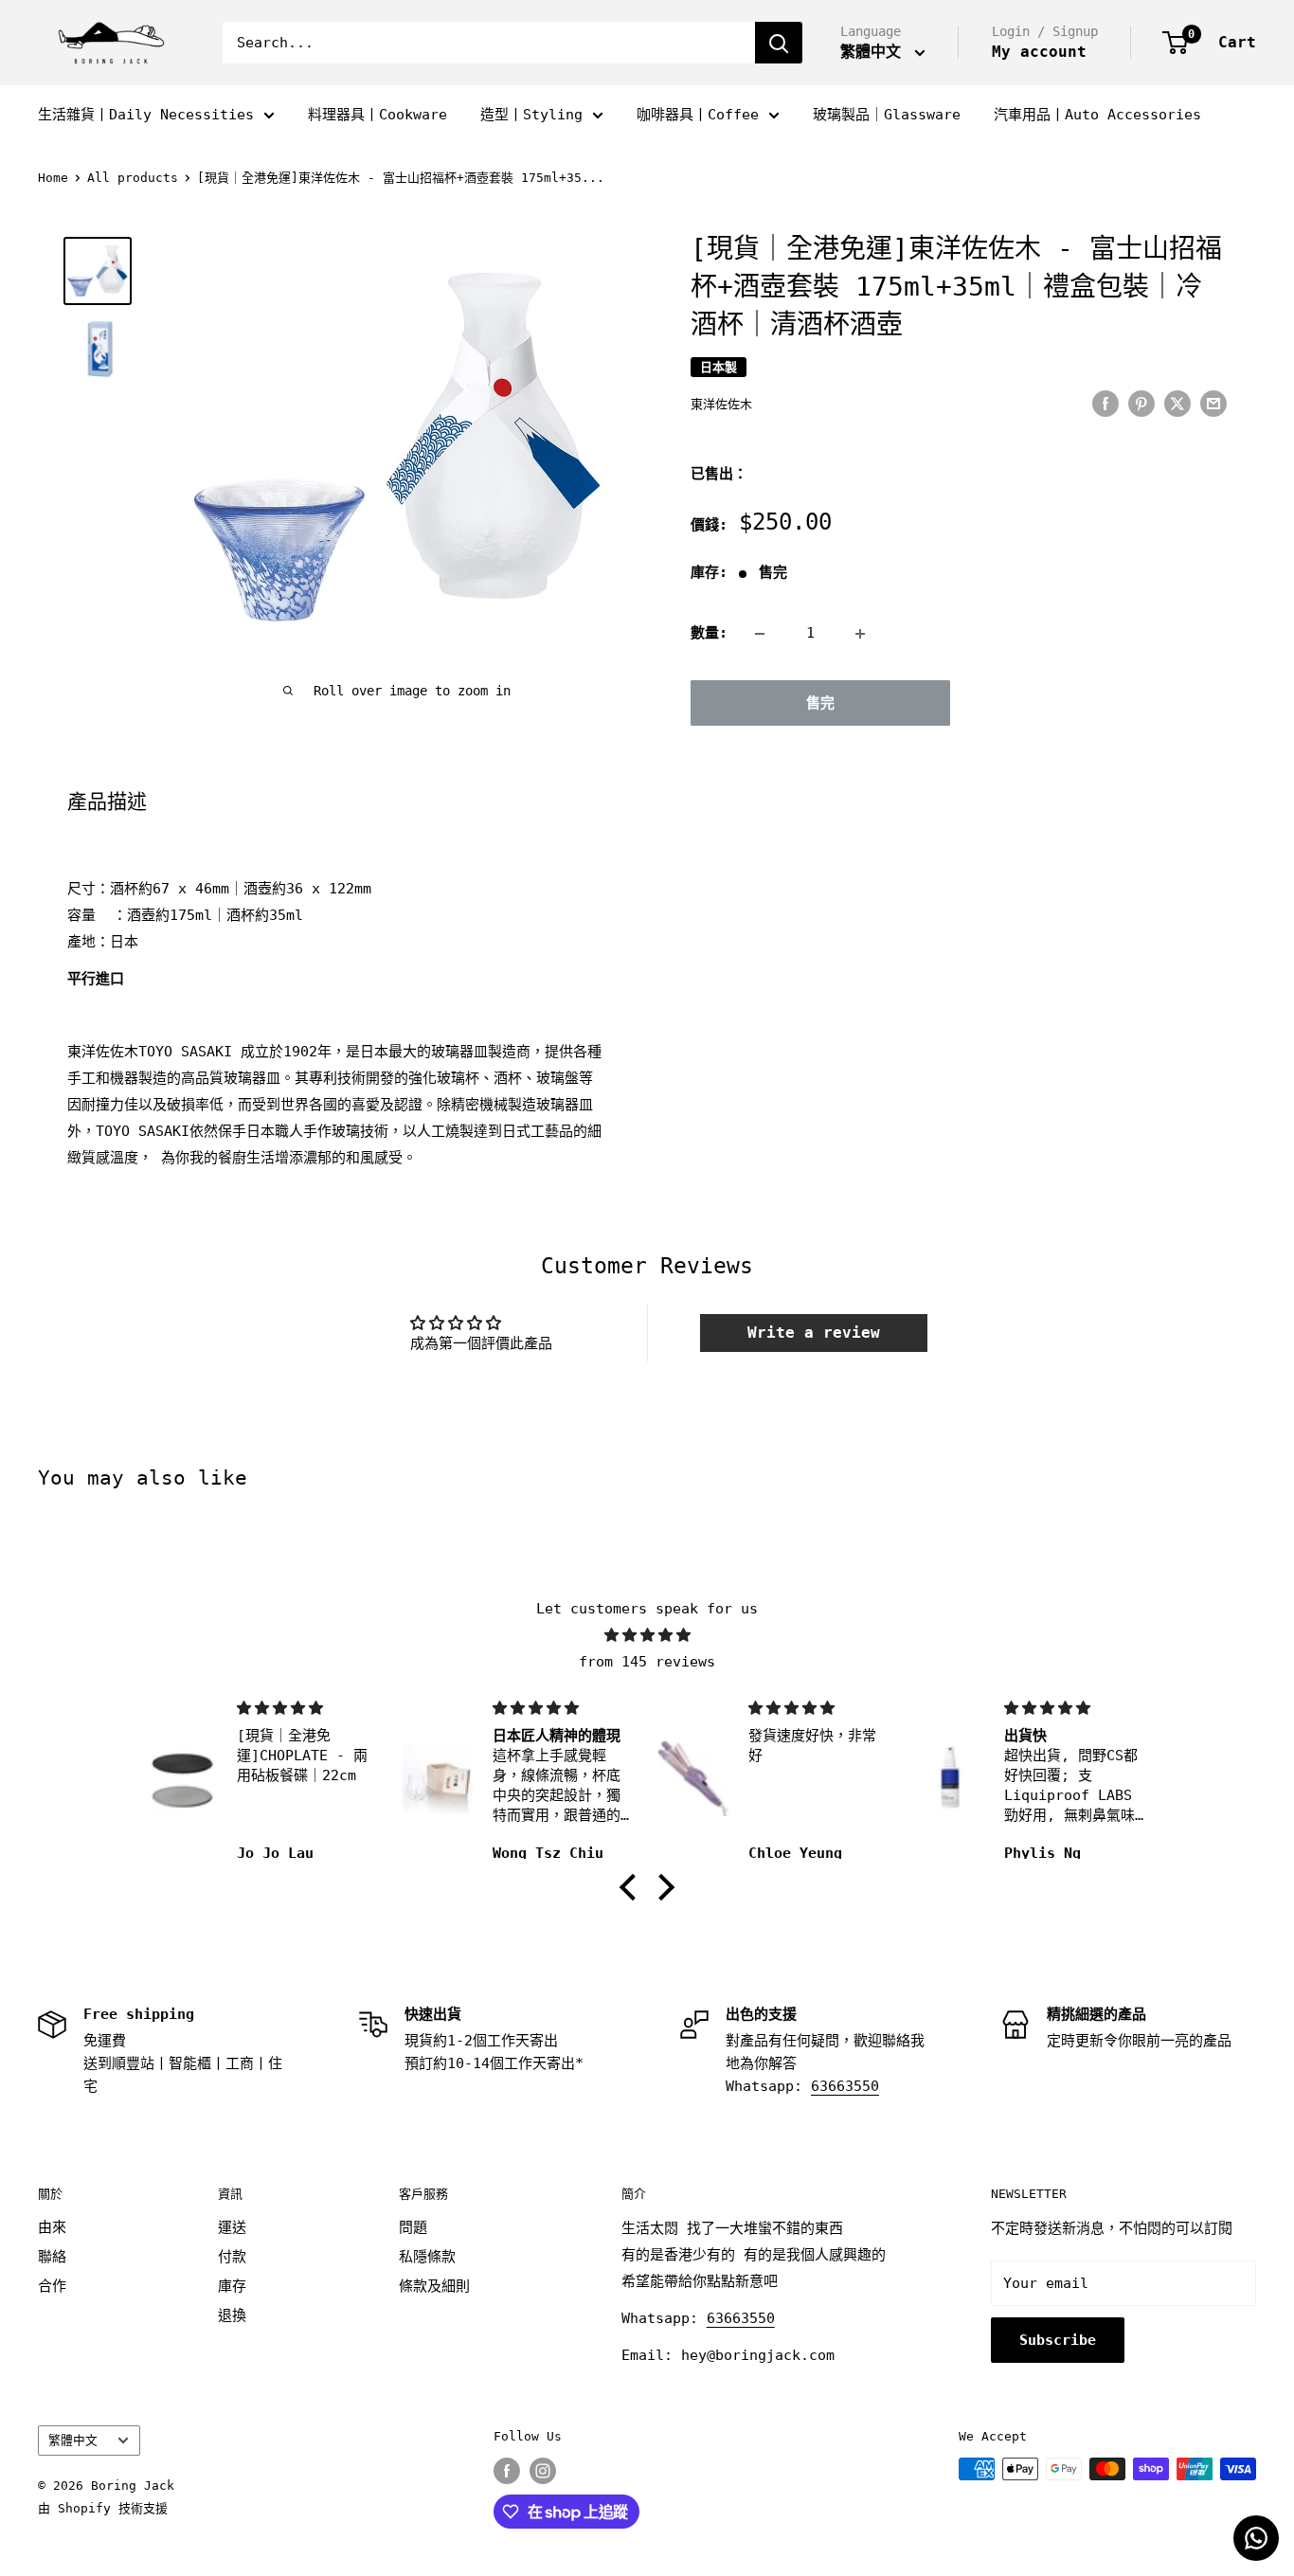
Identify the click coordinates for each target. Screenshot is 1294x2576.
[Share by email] (1213, 403)
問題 (413, 2227)
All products (133, 178)
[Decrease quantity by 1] (760, 634)
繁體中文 (73, 2440)
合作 (52, 2286)
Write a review (814, 1333)
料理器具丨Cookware (377, 115)
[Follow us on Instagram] (543, 2471)
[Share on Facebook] (1105, 403)
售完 (820, 704)
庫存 (232, 2286)
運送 (232, 2227)
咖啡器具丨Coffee (698, 115)
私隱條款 (427, 2257)
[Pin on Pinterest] (1141, 403)
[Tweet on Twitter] (1177, 403)
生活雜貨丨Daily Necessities (146, 115)
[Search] (779, 43)
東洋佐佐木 (721, 405)
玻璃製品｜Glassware (887, 115)
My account (1039, 52)
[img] (647, 1635)
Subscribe (1058, 2340)
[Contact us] (1256, 2538)
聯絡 (52, 2257)
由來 (52, 2227)
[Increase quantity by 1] (860, 634)
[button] (633, 1887)
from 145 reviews (647, 1662)
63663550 (845, 2086)
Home (53, 178)
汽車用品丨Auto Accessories (1097, 115)
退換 (232, 2315)
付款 (232, 2257)
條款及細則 (434, 2286)
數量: (709, 634)
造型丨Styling (531, 115)
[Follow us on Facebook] (507, 2471)
